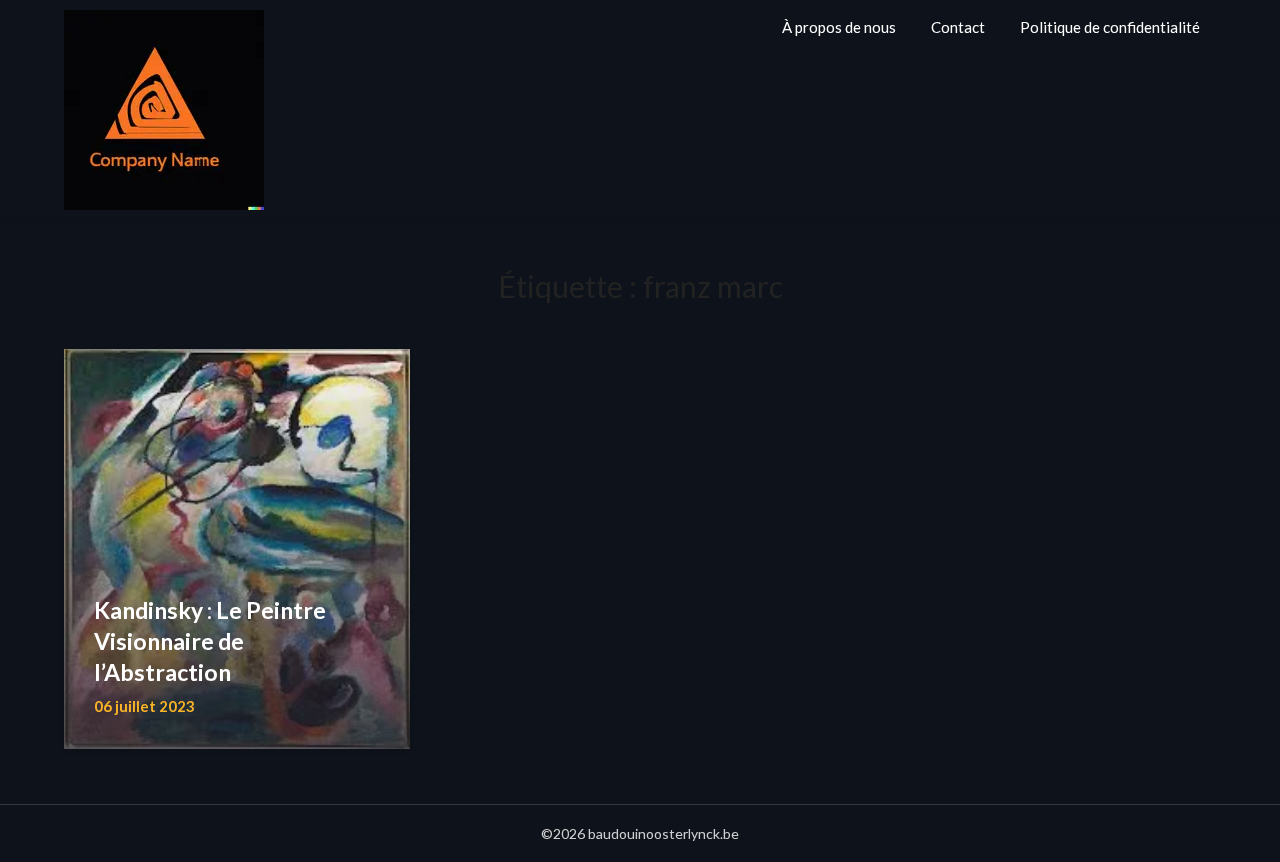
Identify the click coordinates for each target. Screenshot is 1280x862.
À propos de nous (839, 27)
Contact (958, 27)
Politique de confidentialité (1110, 27)
